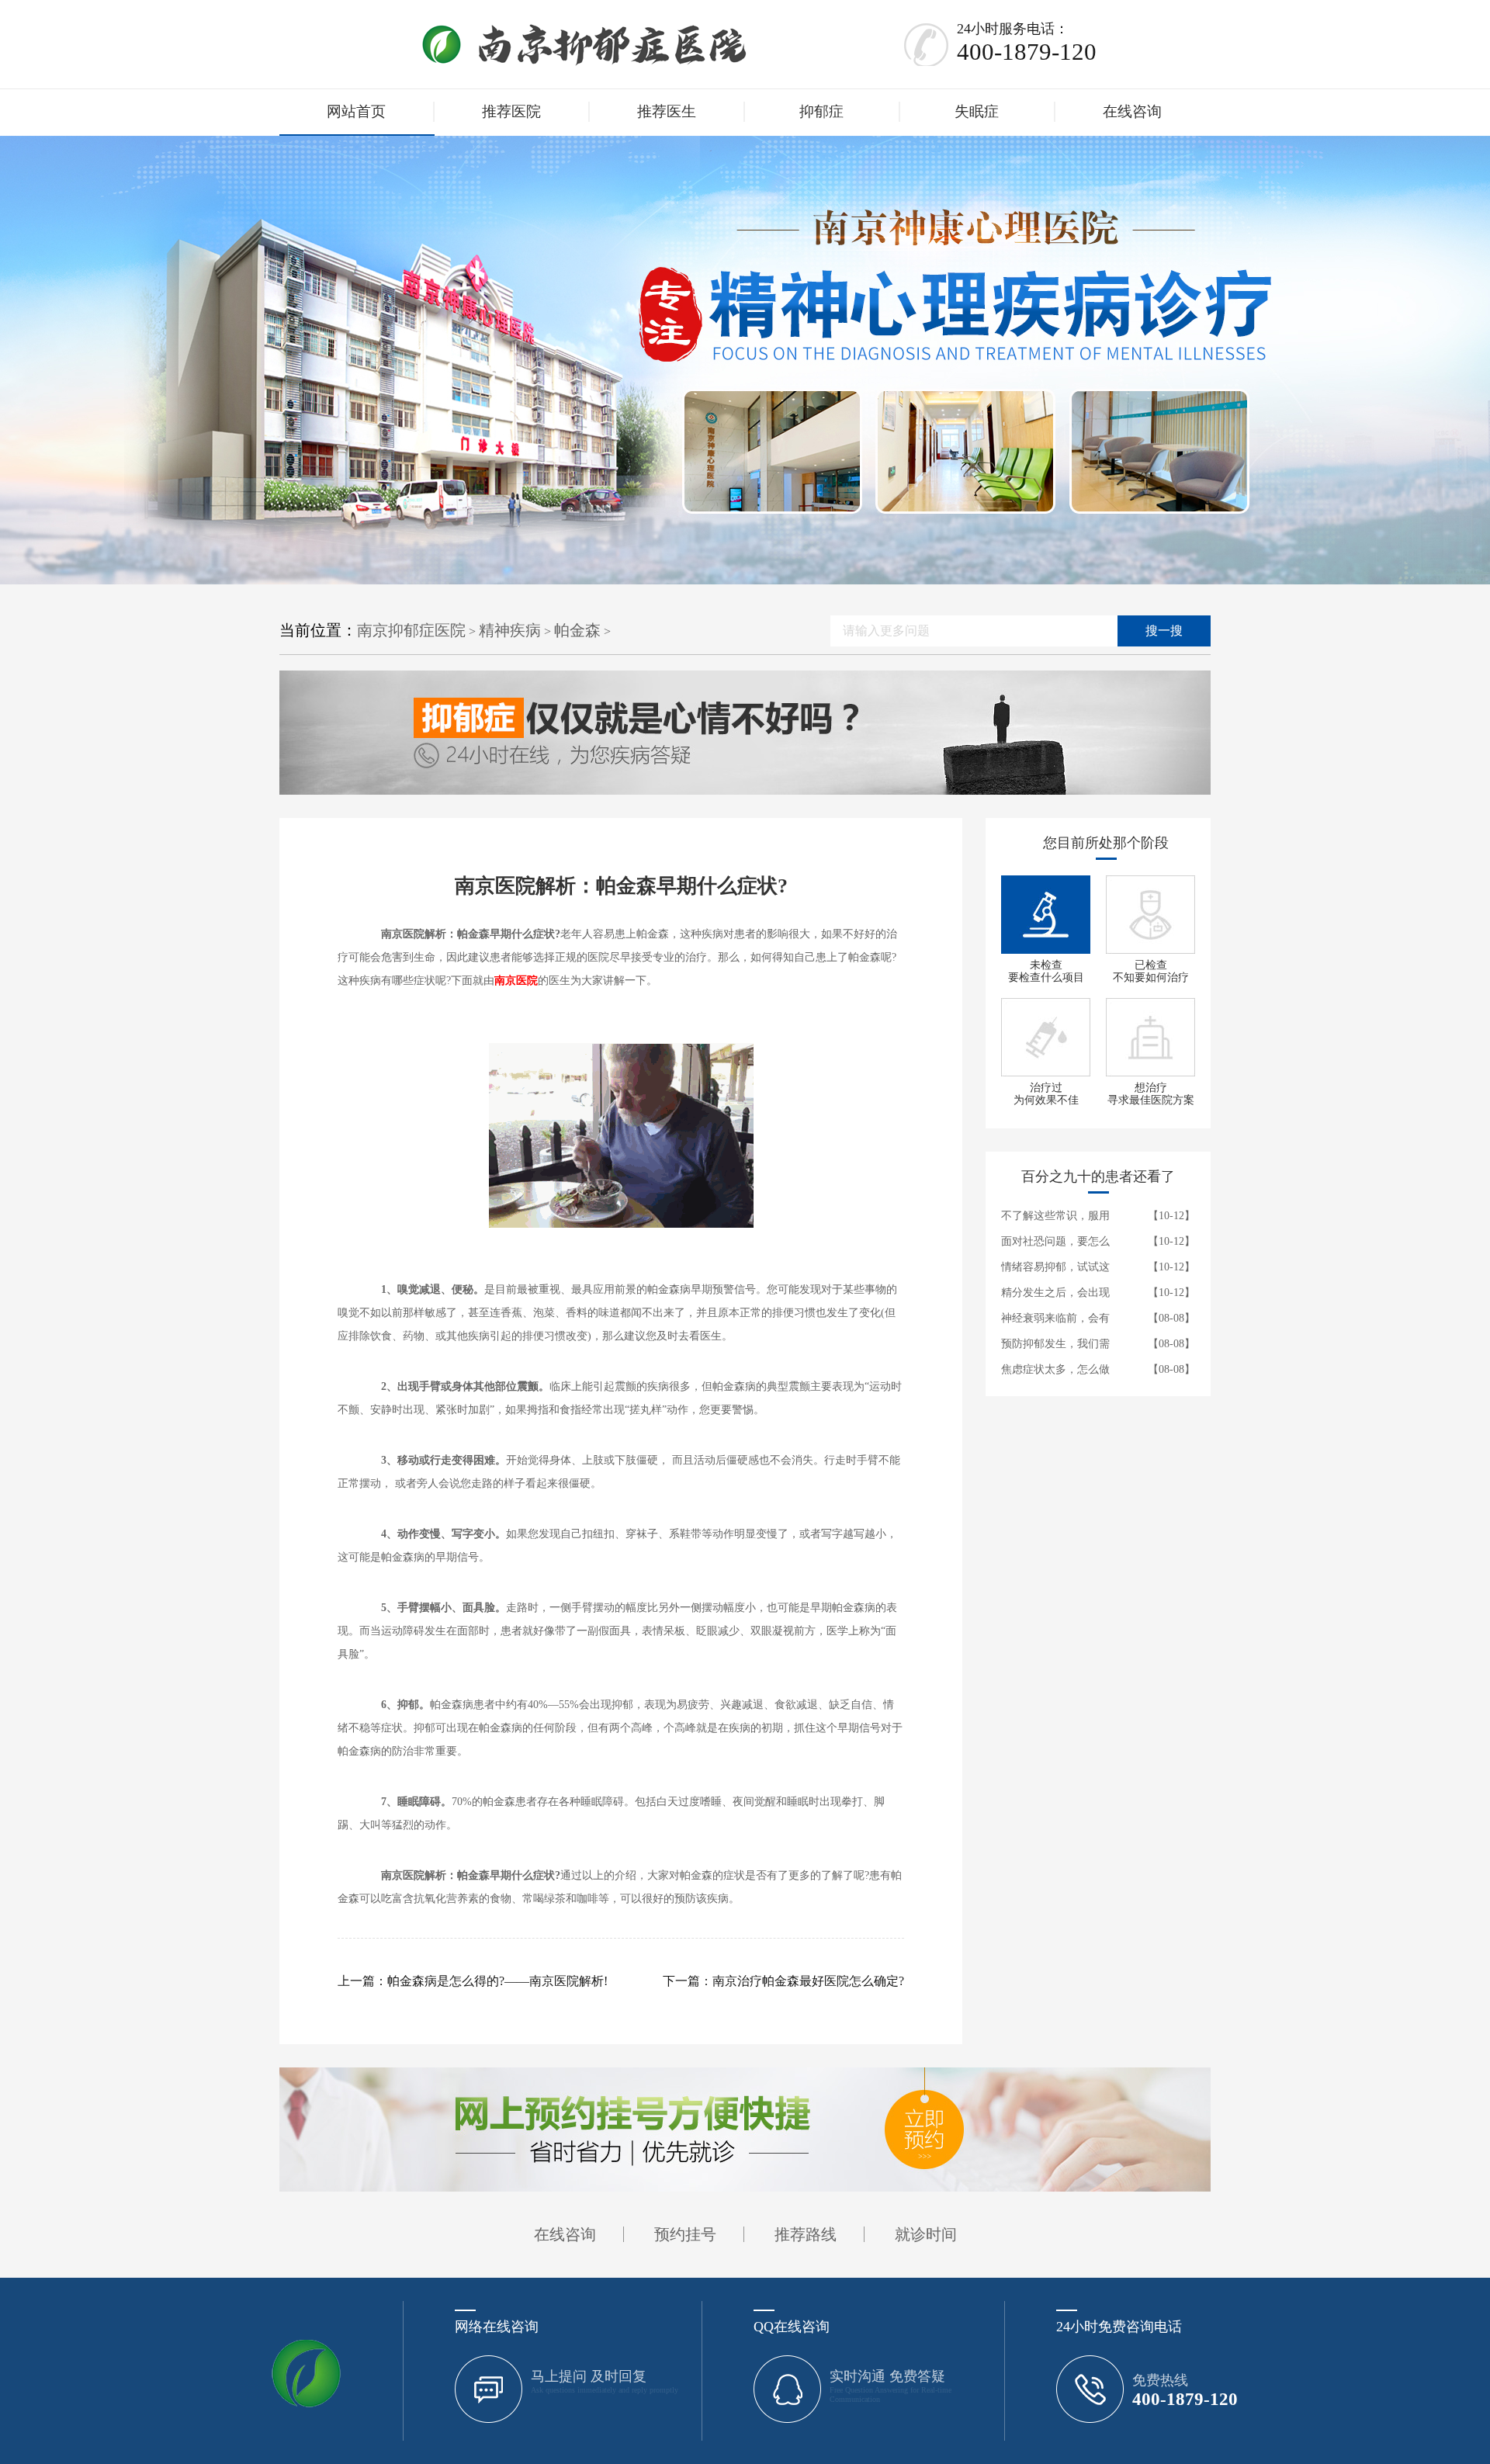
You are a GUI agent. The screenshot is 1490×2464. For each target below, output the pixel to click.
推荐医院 (511, 111)
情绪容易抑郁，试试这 (1055, 1267)
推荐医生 (667, 111)
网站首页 (356, 111)
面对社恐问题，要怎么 (1055, 1241)
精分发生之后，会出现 (1055, 1293)
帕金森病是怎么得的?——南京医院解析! (497, 1981)
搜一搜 (1164, 631)
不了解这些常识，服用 (1055, 1216)
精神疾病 (510, 630)
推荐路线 (806, 2234)
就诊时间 (926, 2234)
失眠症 (977, 111)
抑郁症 (821, 111)
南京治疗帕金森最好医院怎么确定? (808, 1981)
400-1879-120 (1027, 52)
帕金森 (577, 630)
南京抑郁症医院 (411, 630)
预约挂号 (685, 2234)
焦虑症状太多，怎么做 (1055, 1369)
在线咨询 (1132, 111)
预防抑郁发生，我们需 (1055, 1344)
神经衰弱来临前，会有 (1055, 1318)
